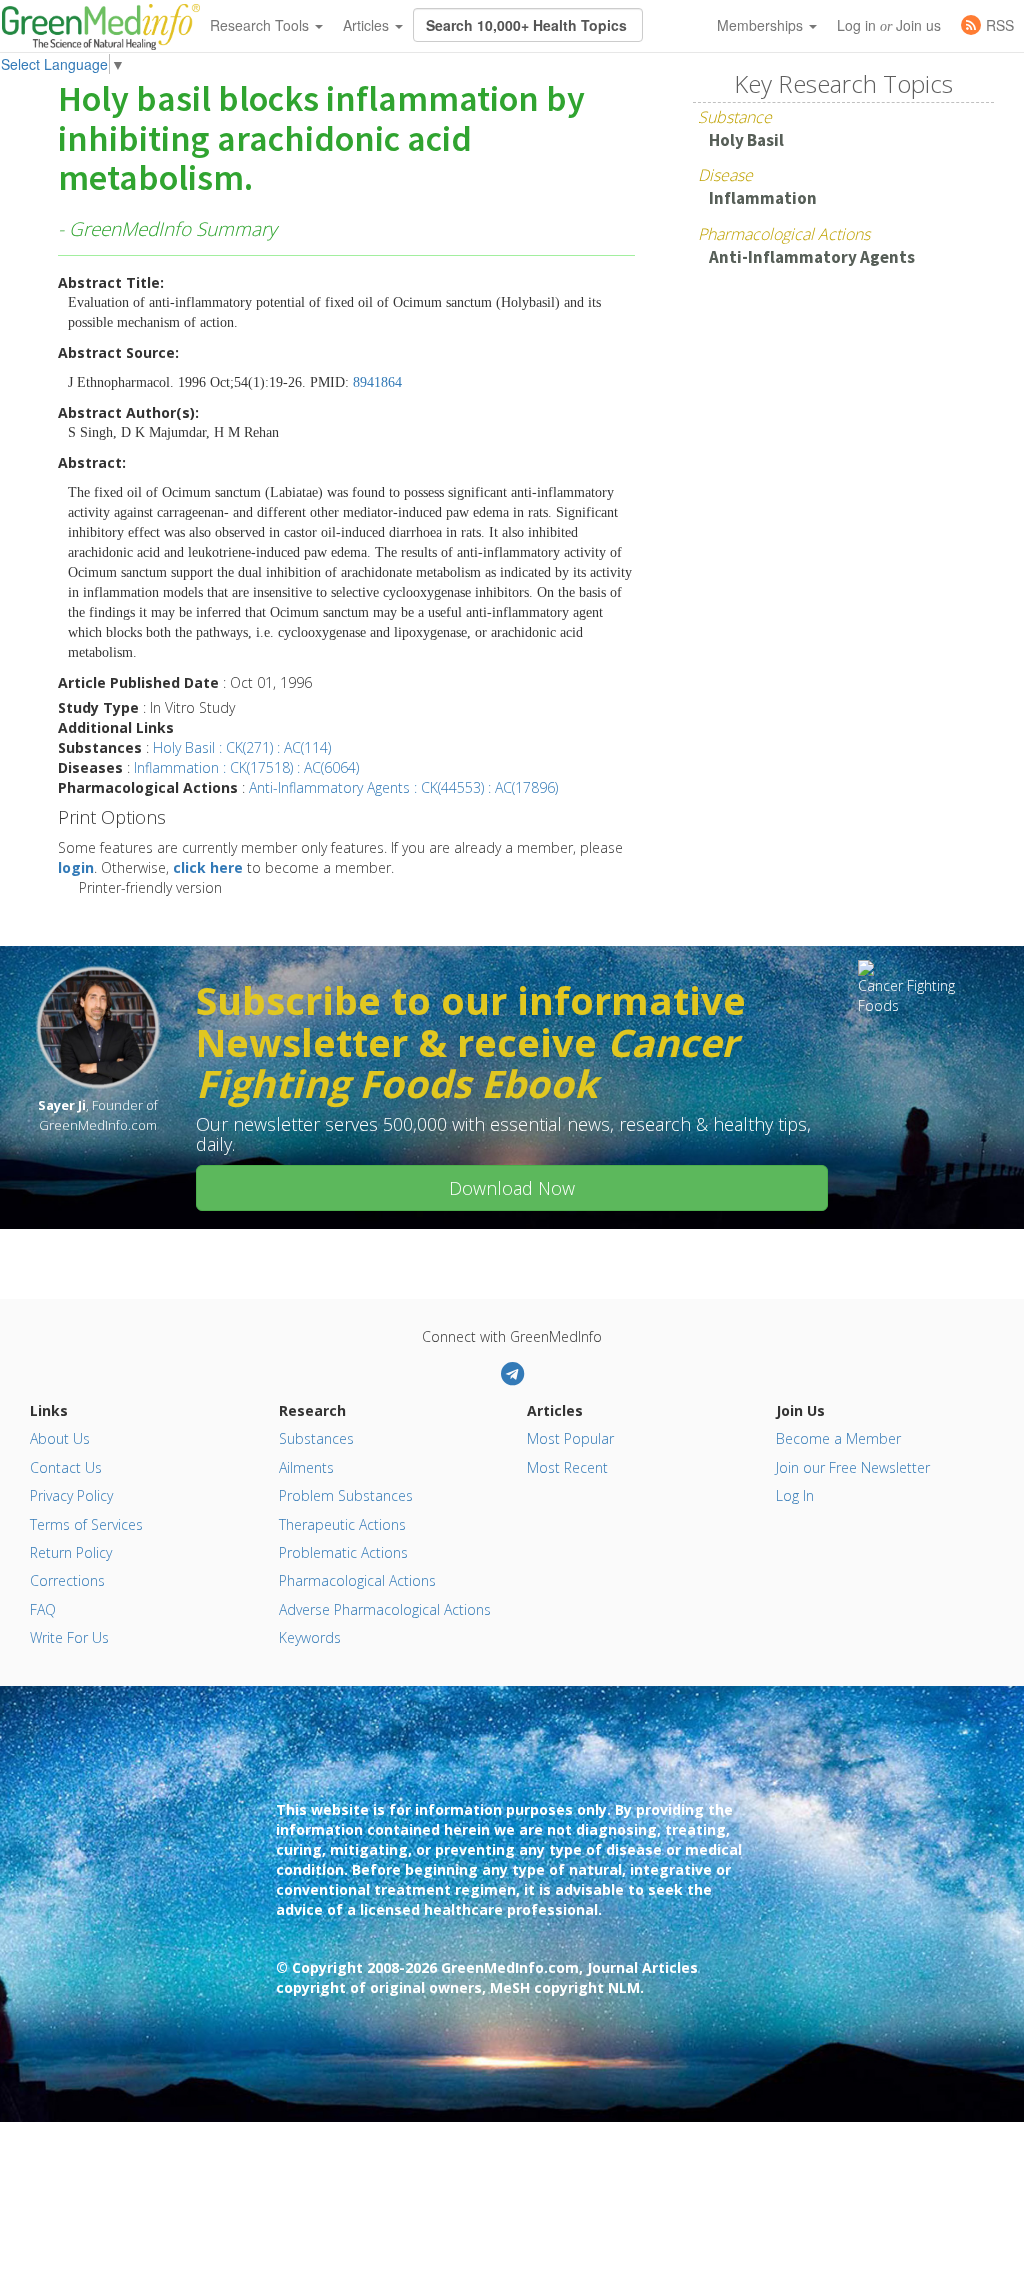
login (76, 867)
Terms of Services (86, 1524)
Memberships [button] (762, 25)
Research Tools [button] (261, 25)
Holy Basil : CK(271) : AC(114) (242, 747)
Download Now (512, 1188)
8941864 (377, 382)
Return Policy (71, 1552)
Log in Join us (889, 25)
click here (208, 867)
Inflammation (763, 198)
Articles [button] (368, 25)
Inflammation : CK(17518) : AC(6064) (246, 767)
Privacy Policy (71, 1495)
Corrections (67, 1580)
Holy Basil (746, 140)
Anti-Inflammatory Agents (812, 257)
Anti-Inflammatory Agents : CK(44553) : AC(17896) (403, 787)
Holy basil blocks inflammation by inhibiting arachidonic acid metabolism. (321, 139)
